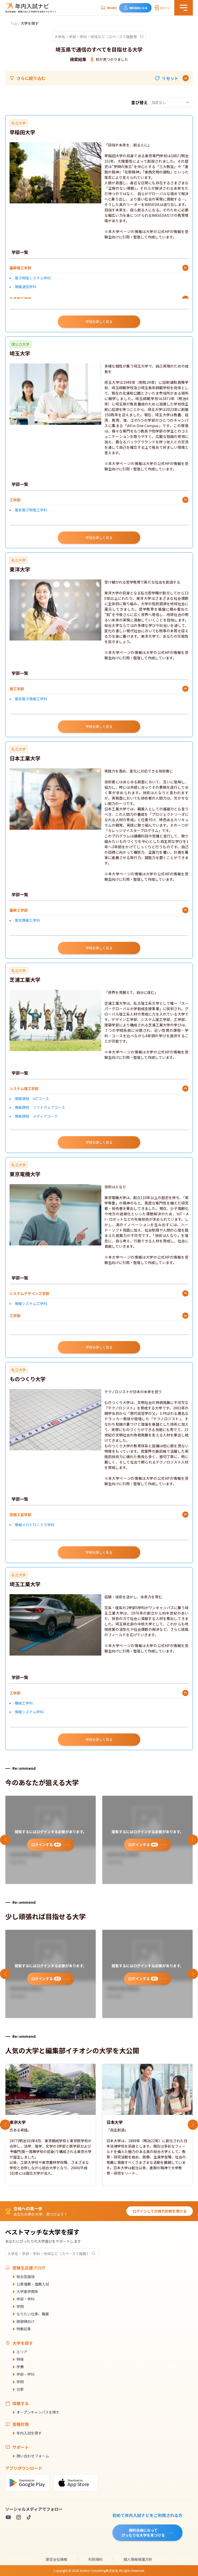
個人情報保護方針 (138, 2559)
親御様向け (26, 2321)
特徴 (20, 2359)
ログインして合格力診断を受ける (160, 2211)
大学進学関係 (27, 2291)
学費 (20, 2367)
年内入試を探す (29, 2433)
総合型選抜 (26, 2276)
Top (14, 23)
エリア (22, 2352)
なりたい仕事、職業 (33, 2314)
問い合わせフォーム (33, 2456)
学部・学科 (26, 2299)
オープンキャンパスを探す (38, 2412)
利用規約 (95, 2559)
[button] (167, 78)
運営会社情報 (56, 2559)
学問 (20, 2306)
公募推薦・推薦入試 (33, 2284)
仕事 (20, 2389)
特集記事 (24, 2329)
